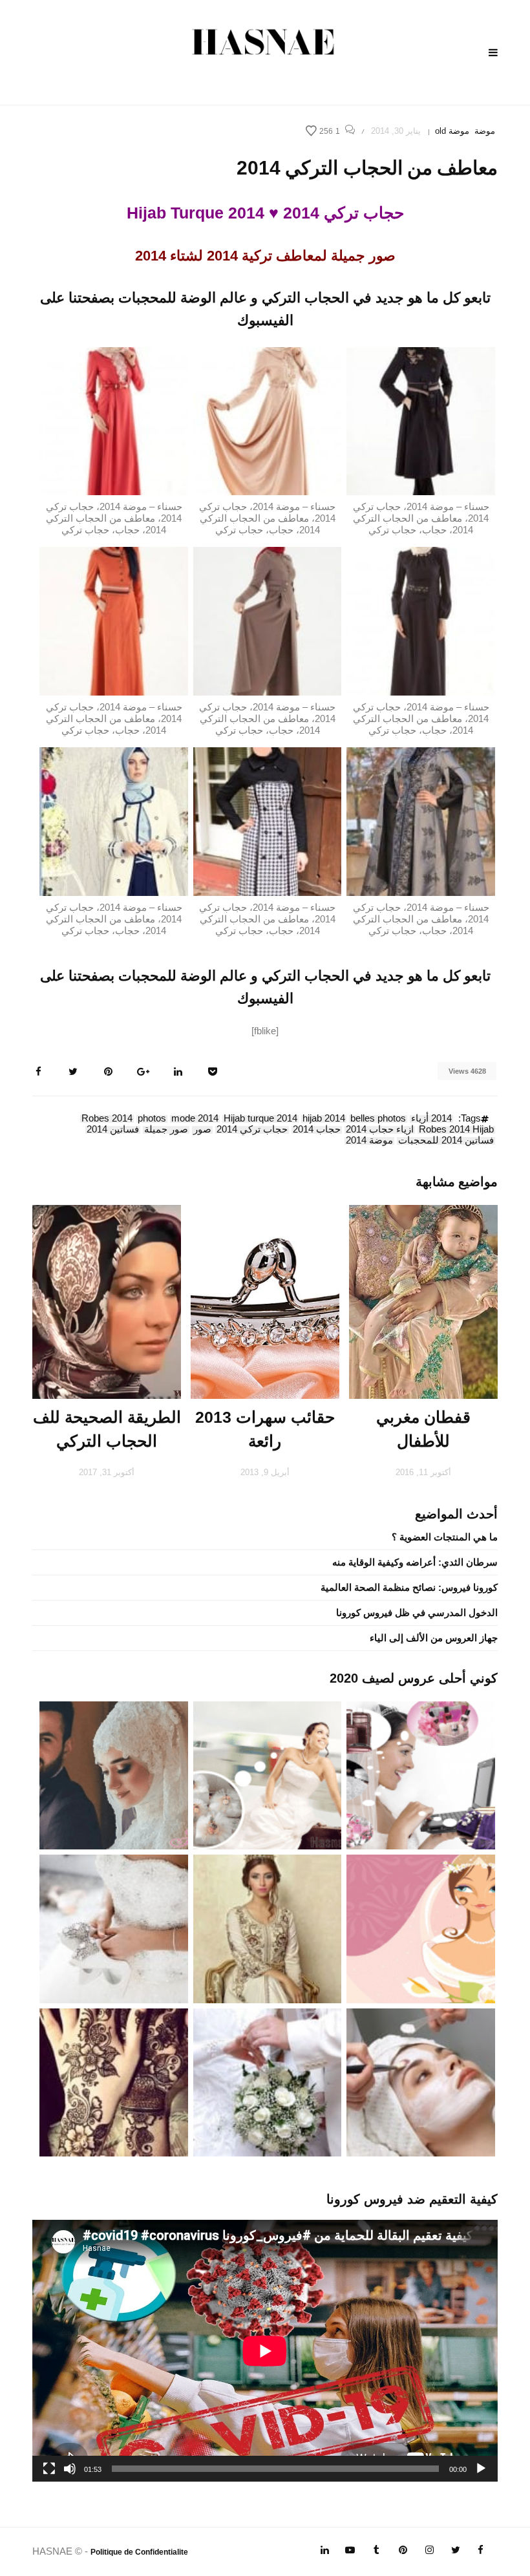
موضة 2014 (369, 1141)
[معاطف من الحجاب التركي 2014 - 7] (421, 821)
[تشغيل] (481, 2469)
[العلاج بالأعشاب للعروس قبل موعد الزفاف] (421, 2081)
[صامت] (70, 2469)
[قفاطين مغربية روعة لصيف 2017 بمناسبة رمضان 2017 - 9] (268, 1928)
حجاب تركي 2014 (252, 1130)
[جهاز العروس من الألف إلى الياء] (421, 1774)
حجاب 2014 (317, 1130)
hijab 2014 (324, 1119)
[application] (265, 2351)
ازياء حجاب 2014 (380, 1130)
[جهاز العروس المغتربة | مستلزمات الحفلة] (114, 1928)
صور (202, 1130)
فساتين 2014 (113, 1130)
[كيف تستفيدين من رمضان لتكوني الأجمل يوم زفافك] (421, 1928)
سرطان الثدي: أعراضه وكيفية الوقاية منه (415, 1562)
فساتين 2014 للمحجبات (446, 1141)
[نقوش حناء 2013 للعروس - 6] (114, 2081)
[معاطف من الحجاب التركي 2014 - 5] (268, 620)
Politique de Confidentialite (139, 2552)
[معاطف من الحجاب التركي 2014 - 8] (268, 821)
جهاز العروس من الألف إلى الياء (434, 1638)
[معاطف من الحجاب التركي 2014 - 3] (114, 420)
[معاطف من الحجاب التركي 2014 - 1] (421, 420)
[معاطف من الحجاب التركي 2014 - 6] (114, 620)
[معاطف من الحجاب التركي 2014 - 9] (114, 821)
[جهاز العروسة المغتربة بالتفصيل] (268, 1774)
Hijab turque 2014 (260, 1119)
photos (152, 1119)
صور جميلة (166, 1130)
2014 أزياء (431, 1119)
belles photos (378, 1119)
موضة (485, 131)
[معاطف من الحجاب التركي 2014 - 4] (421, 620)
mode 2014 (195, 1119)
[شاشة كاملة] (49, 2469)
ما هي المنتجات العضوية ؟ (445, 1537)
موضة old (452, 131)
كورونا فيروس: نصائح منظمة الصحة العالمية (409, 1587)
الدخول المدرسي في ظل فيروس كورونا (417, 1613)
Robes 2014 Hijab (456, 1130)
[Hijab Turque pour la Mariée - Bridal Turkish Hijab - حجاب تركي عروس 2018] (114, 1774)
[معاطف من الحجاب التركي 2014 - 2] (268, 420)
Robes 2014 (107, 1119)
